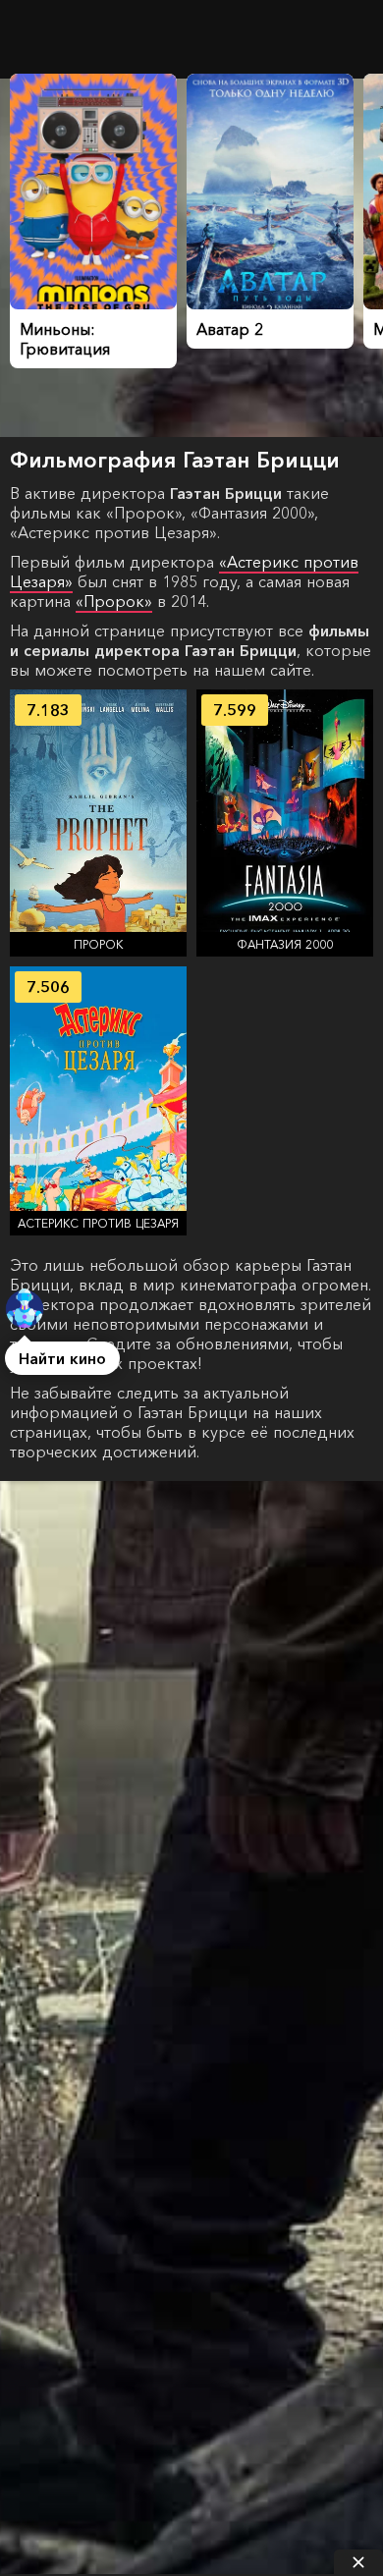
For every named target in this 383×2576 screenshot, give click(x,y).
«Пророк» (114, 601)
